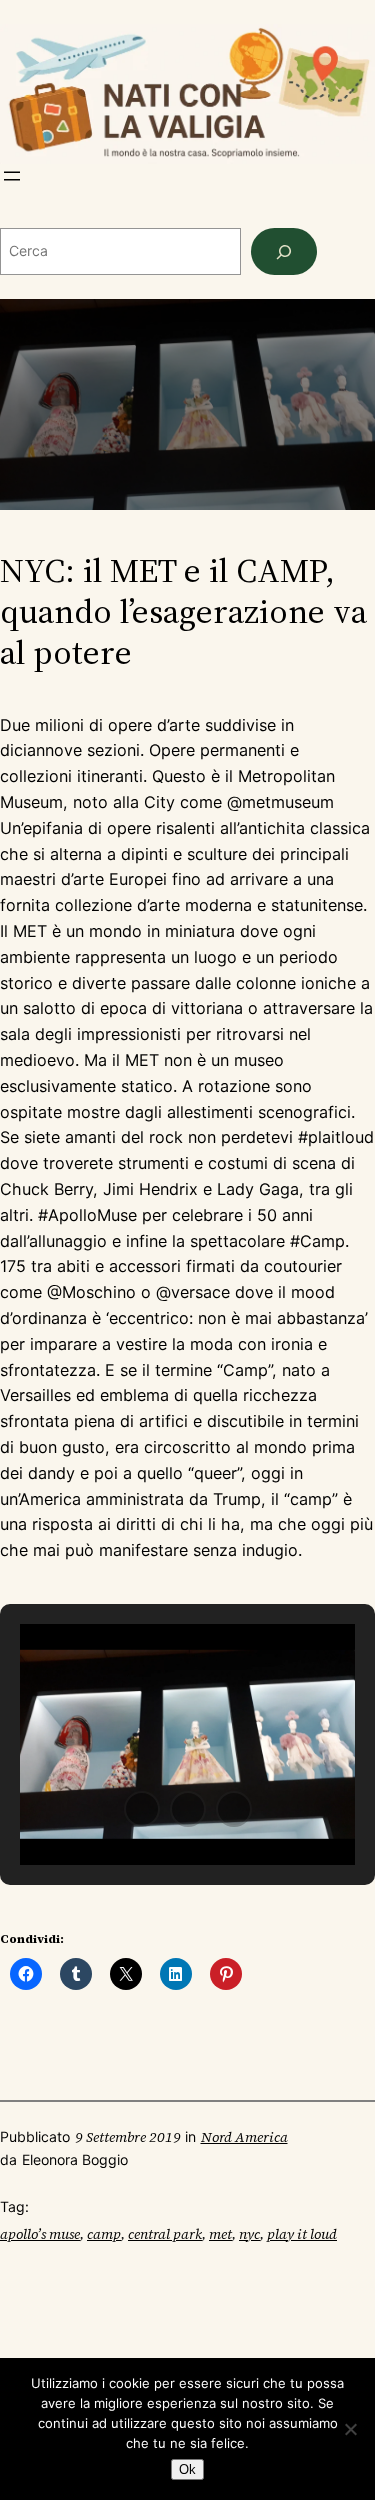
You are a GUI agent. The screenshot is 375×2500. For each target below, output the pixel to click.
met (220, 2234)
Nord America (244, 2137)
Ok (187, 2469)
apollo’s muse (40, 2234)
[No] (350, 2429)
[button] (142, 1809)
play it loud (302, 2234)
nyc (249, 2234)
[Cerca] (284, 251)
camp (104, 2234)
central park (165, 2234)
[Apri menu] (12, 176)
